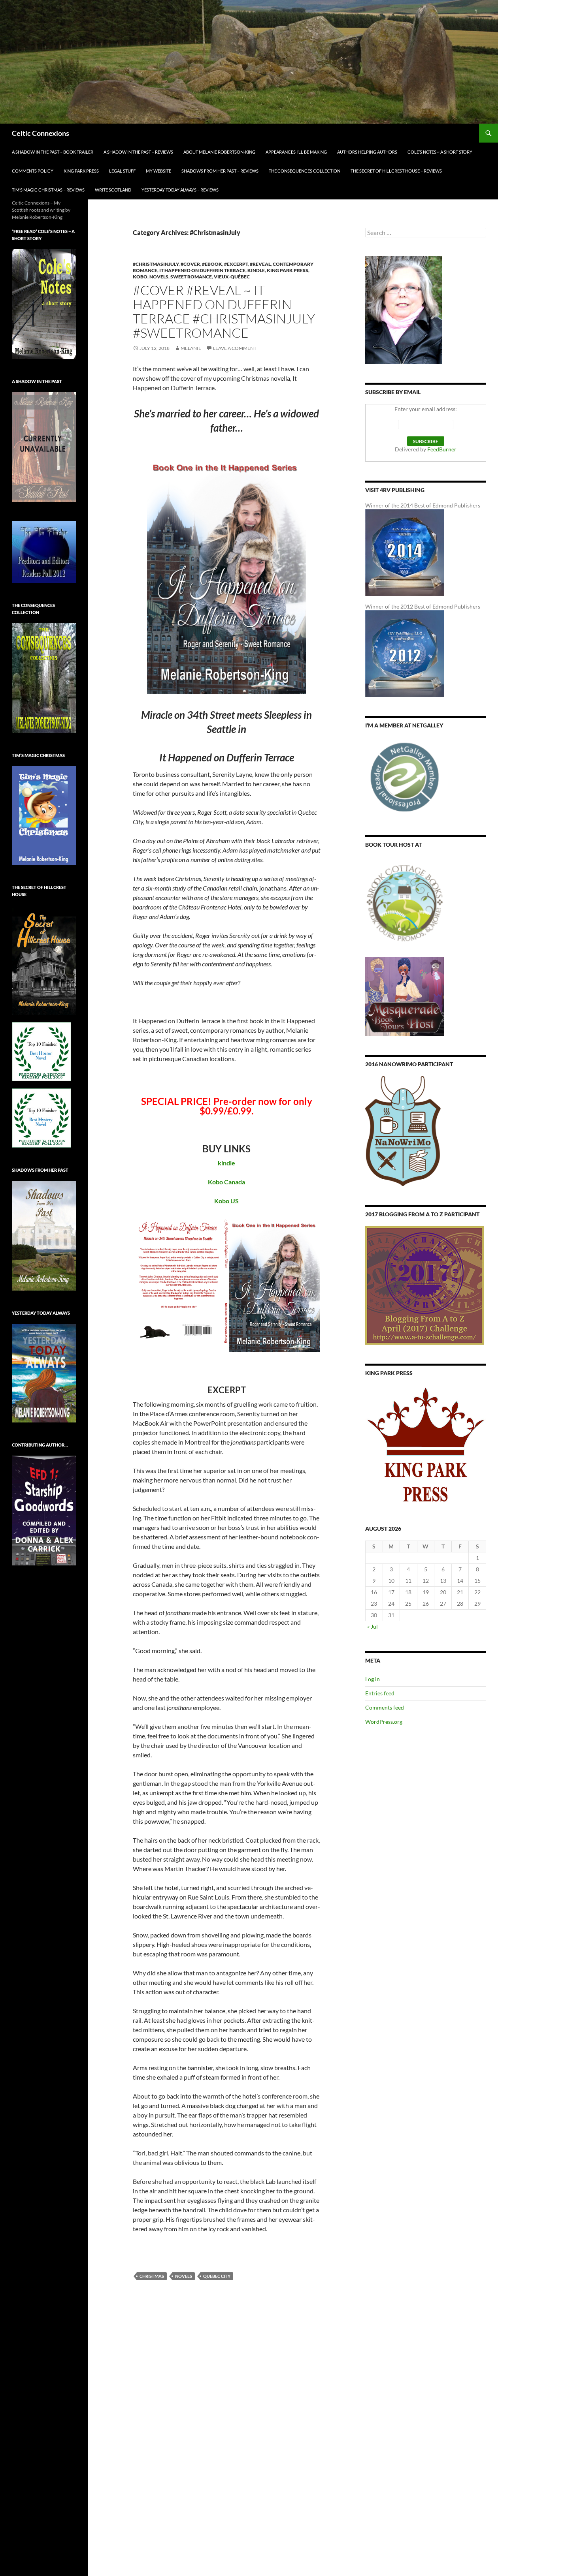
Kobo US (226, 1201)
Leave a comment (235, 348)
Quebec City (217, 2276)
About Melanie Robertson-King (219, 152)
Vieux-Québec (232, 277)
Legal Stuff (122, 171)
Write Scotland (113, 190)
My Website (158, 171)
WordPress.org (384, 1722)
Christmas (152, 2276)
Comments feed (385, 1707)
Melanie (191, 348)
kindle (256, 270)
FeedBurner (442, 449)
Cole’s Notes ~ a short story (440, 152)
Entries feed (380, 1693)
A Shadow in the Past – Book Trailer (53, 152)
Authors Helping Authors (367, 152)
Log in (373, 1679)
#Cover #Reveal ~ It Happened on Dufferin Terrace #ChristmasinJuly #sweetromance (224, 311)
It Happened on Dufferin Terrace (202, 270)
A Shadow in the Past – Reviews (138, 152)
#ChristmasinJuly (156, 264)
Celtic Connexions (41, 133)
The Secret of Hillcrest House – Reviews (396, 171)
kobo (140, 277)
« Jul (373, 1626)
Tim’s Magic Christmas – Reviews (48, 190)
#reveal (260, 264)
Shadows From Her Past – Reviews (220, 171)
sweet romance (191, 277)
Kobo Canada (226, 1182)
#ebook (212, 264)
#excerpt (236, 264)
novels (159, 277)
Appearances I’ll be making (296, 152)
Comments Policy (33, 171)
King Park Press (81, 171)
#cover (190, 264)
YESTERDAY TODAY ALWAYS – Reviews (180, 190)
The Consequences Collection (305, 171)
